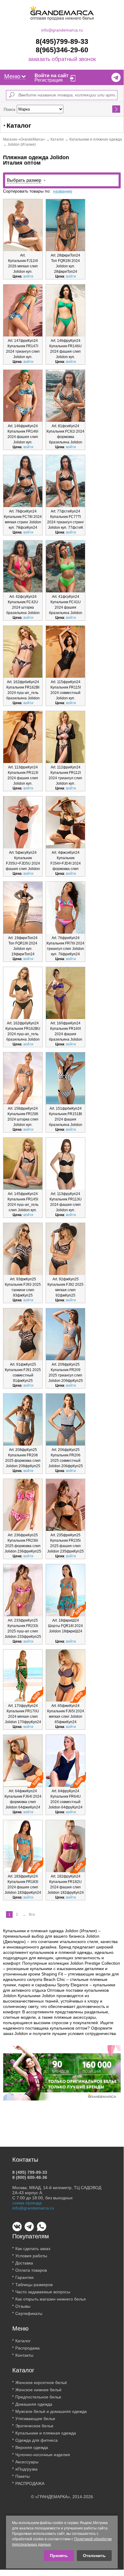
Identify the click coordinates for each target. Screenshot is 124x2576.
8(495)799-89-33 (62, 41)
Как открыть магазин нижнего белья (51, 2299)
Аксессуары (27, 2462)
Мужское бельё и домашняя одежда (51, 2411)
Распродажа (27, 2348)
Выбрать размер (24, 180)
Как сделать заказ (33, 2249)
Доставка (24, 2263)
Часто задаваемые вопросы (43, 2292)
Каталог (57, 139)
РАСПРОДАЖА (30, 2483)
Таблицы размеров (34, 2285)
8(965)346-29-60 (62, 50)
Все (32, 1915)
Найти (116, 109)
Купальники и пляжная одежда (96, 139)
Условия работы (31, 2256)
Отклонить (94, 2556)
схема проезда (27, 2203)
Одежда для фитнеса (36, 2440)
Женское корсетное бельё (41, 2383)
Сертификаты (29, 2313)
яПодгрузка (26, 2469)
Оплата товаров (31, 2270)
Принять (59, 2556)
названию (63, 191)
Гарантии (24, 2277)
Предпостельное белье (38, 2397)
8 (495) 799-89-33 (30, 2172)
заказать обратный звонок (62, 59)
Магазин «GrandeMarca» (24, 139)
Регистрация (49, 80)
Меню (12, 76)
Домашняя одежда (34, 2404)
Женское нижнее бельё (38, 2390)
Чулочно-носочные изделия (43, 2455)
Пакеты (23, 2476)
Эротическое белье (34, 2426)
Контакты (24, 2355)
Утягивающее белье (35, 2419)
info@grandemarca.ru (62, 30)
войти (28, 276)
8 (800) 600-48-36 (30, 2177)
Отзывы (23, 2306)
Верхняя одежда (32, 2447)
